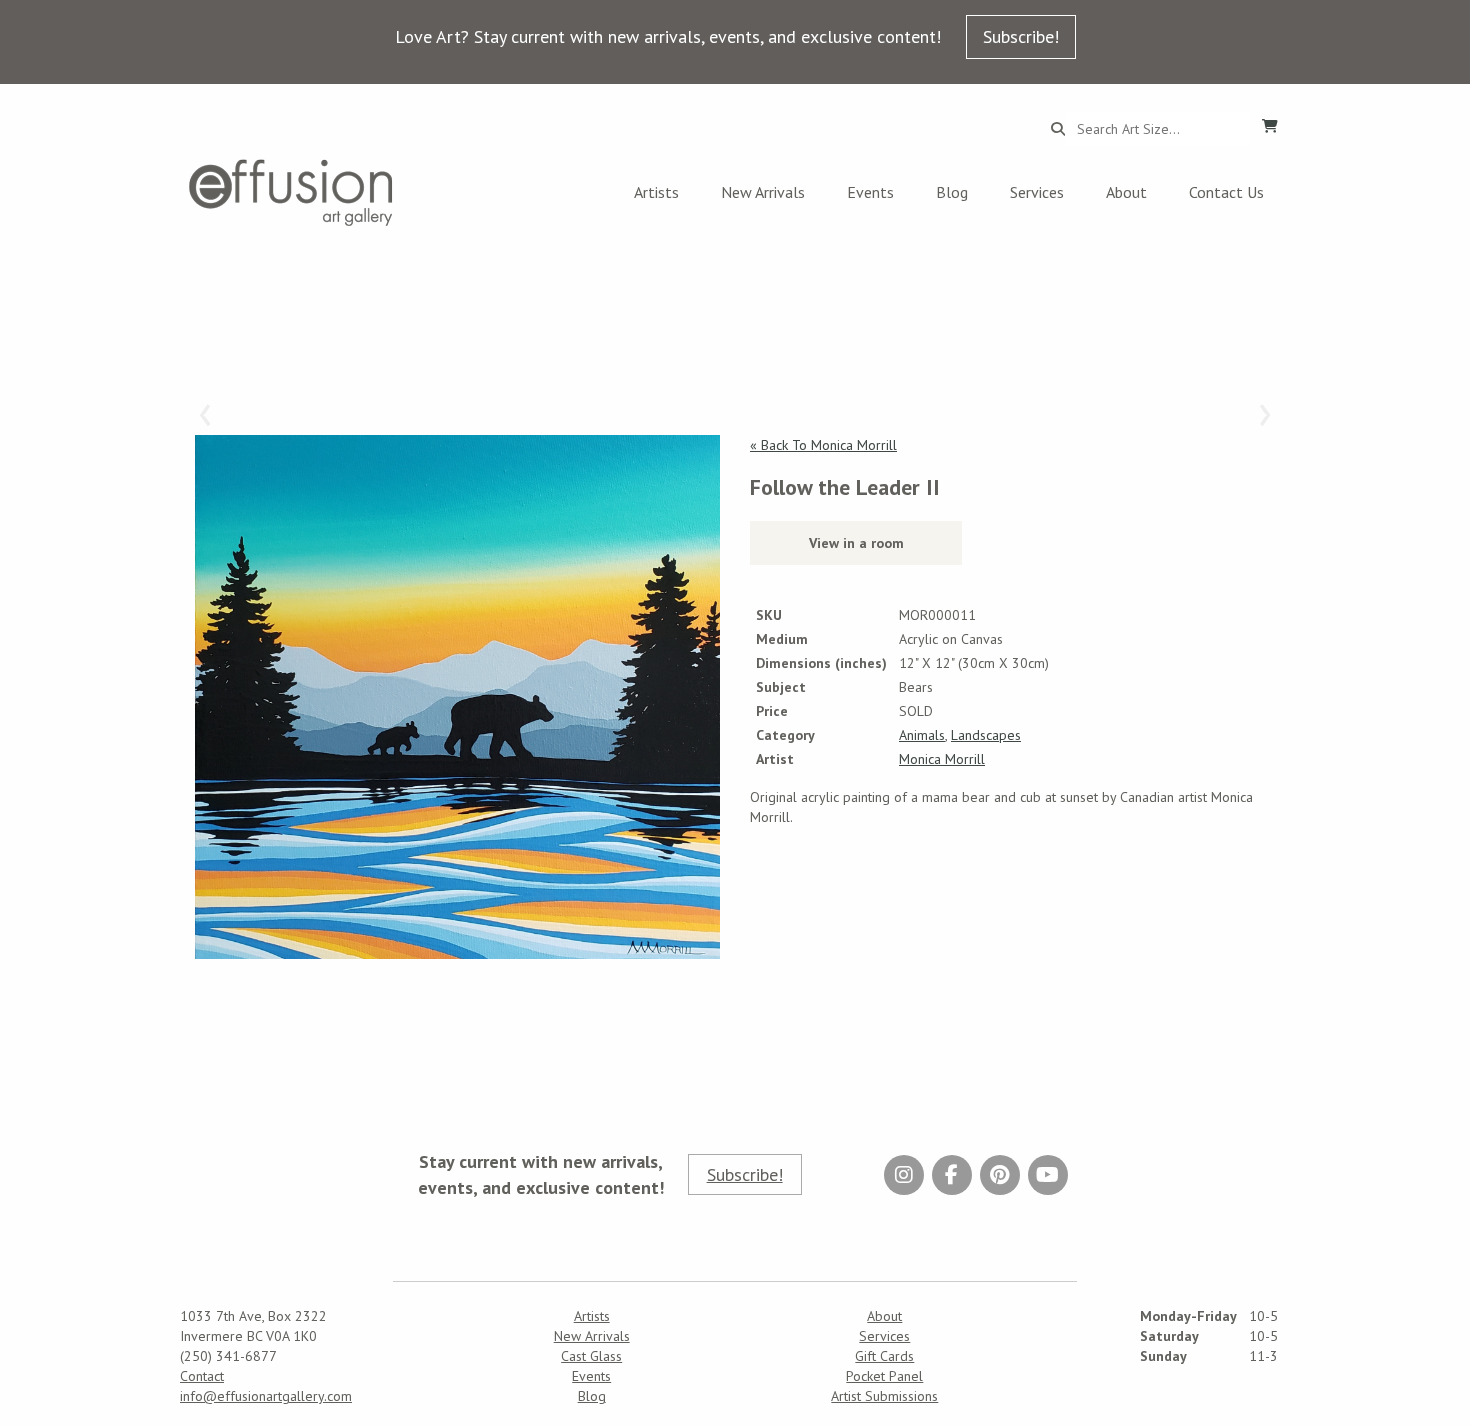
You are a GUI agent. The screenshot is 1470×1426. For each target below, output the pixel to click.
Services (1037, 192)
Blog (952, 192)
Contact (202, 1376)
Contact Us (1226, 192)
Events (870, 192)
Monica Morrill (942, 759)
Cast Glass (591, 1356)
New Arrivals (763, 192)
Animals (922, 735)
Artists (656, 192)
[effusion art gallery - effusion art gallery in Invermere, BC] (291, 192)
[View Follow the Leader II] (457, 697)
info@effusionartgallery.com (266, 1396)
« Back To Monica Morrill (823, 445)
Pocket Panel (884, 1376)
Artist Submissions (884, 1396)
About (1126, 192)
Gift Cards (884, 1356)
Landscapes (986, 735)
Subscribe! (1021, 36)
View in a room (856, 543)
